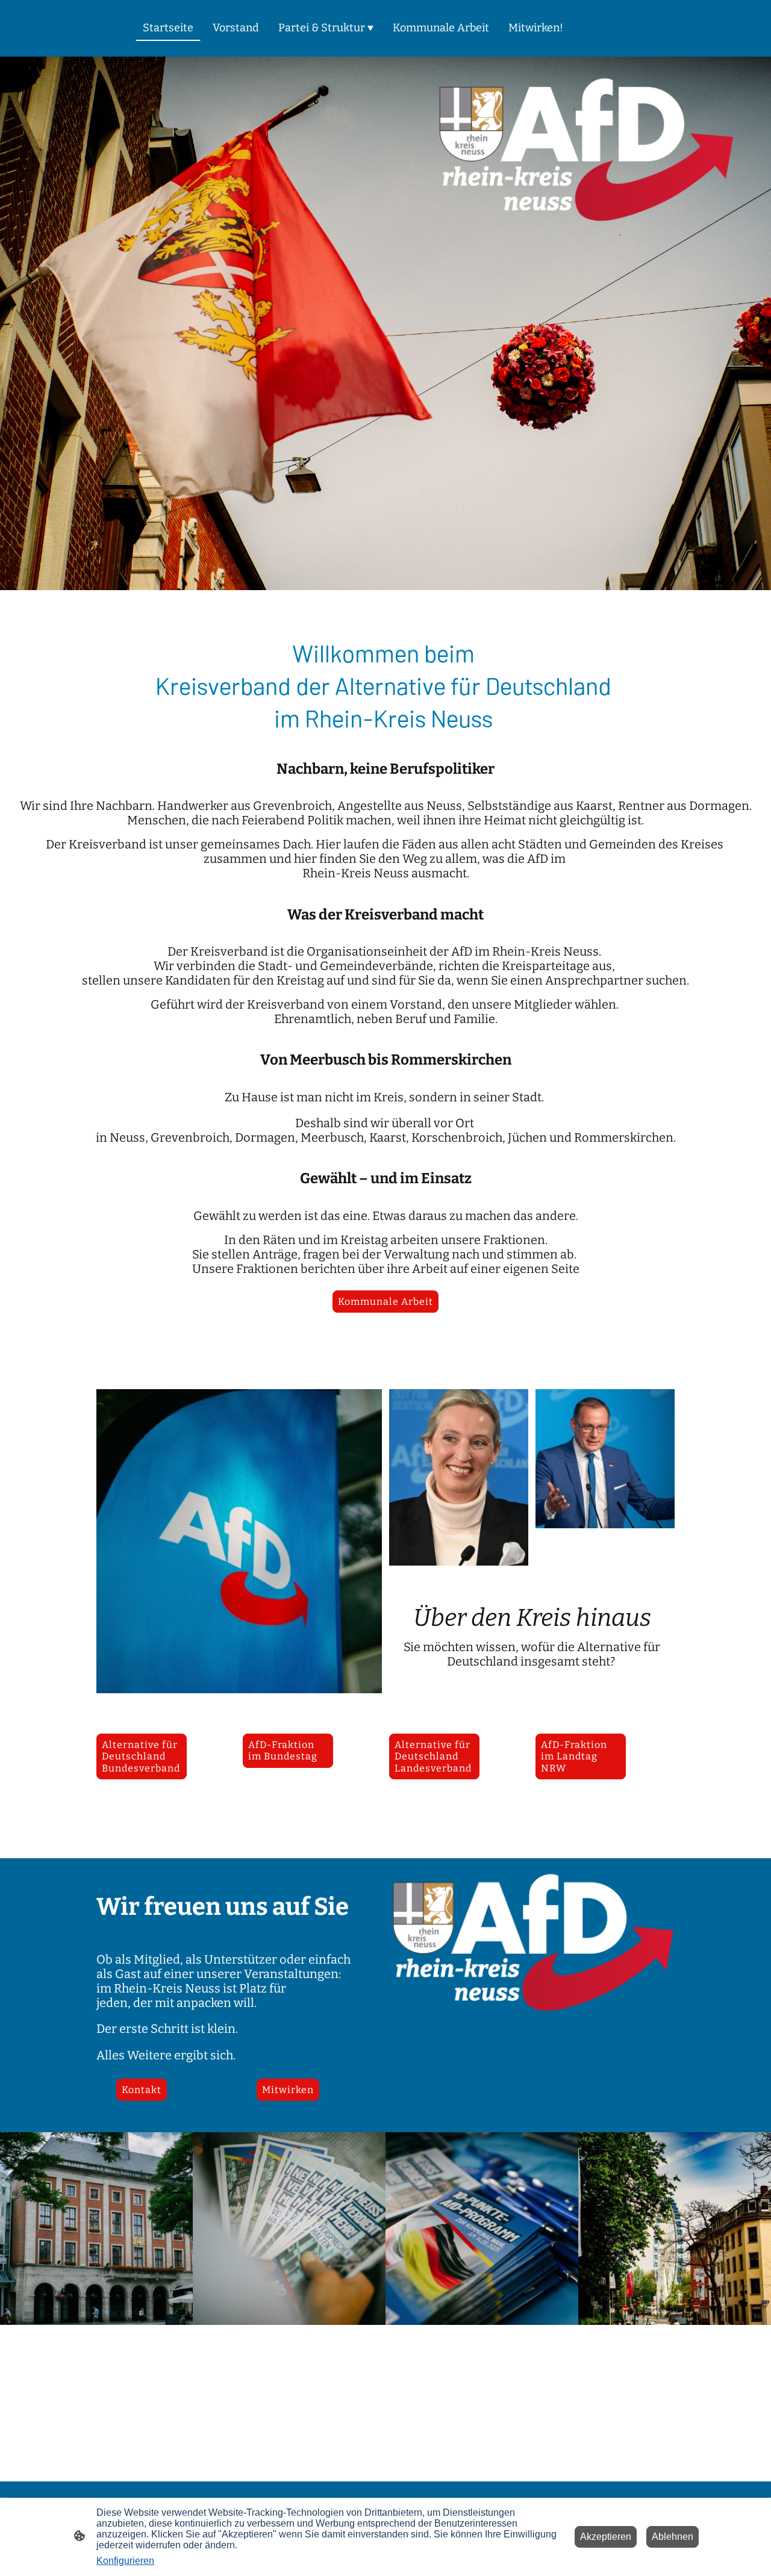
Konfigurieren (125, 2561)
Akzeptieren (606, 2537)
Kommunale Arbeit (385, 1302)
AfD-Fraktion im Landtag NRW (574, 1756)
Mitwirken (288, 2090)
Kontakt (142, 2090)
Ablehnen (673, 2537)
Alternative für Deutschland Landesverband (433, 1756)
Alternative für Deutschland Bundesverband (141, 1756)
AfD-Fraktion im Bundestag (283, 1750)
